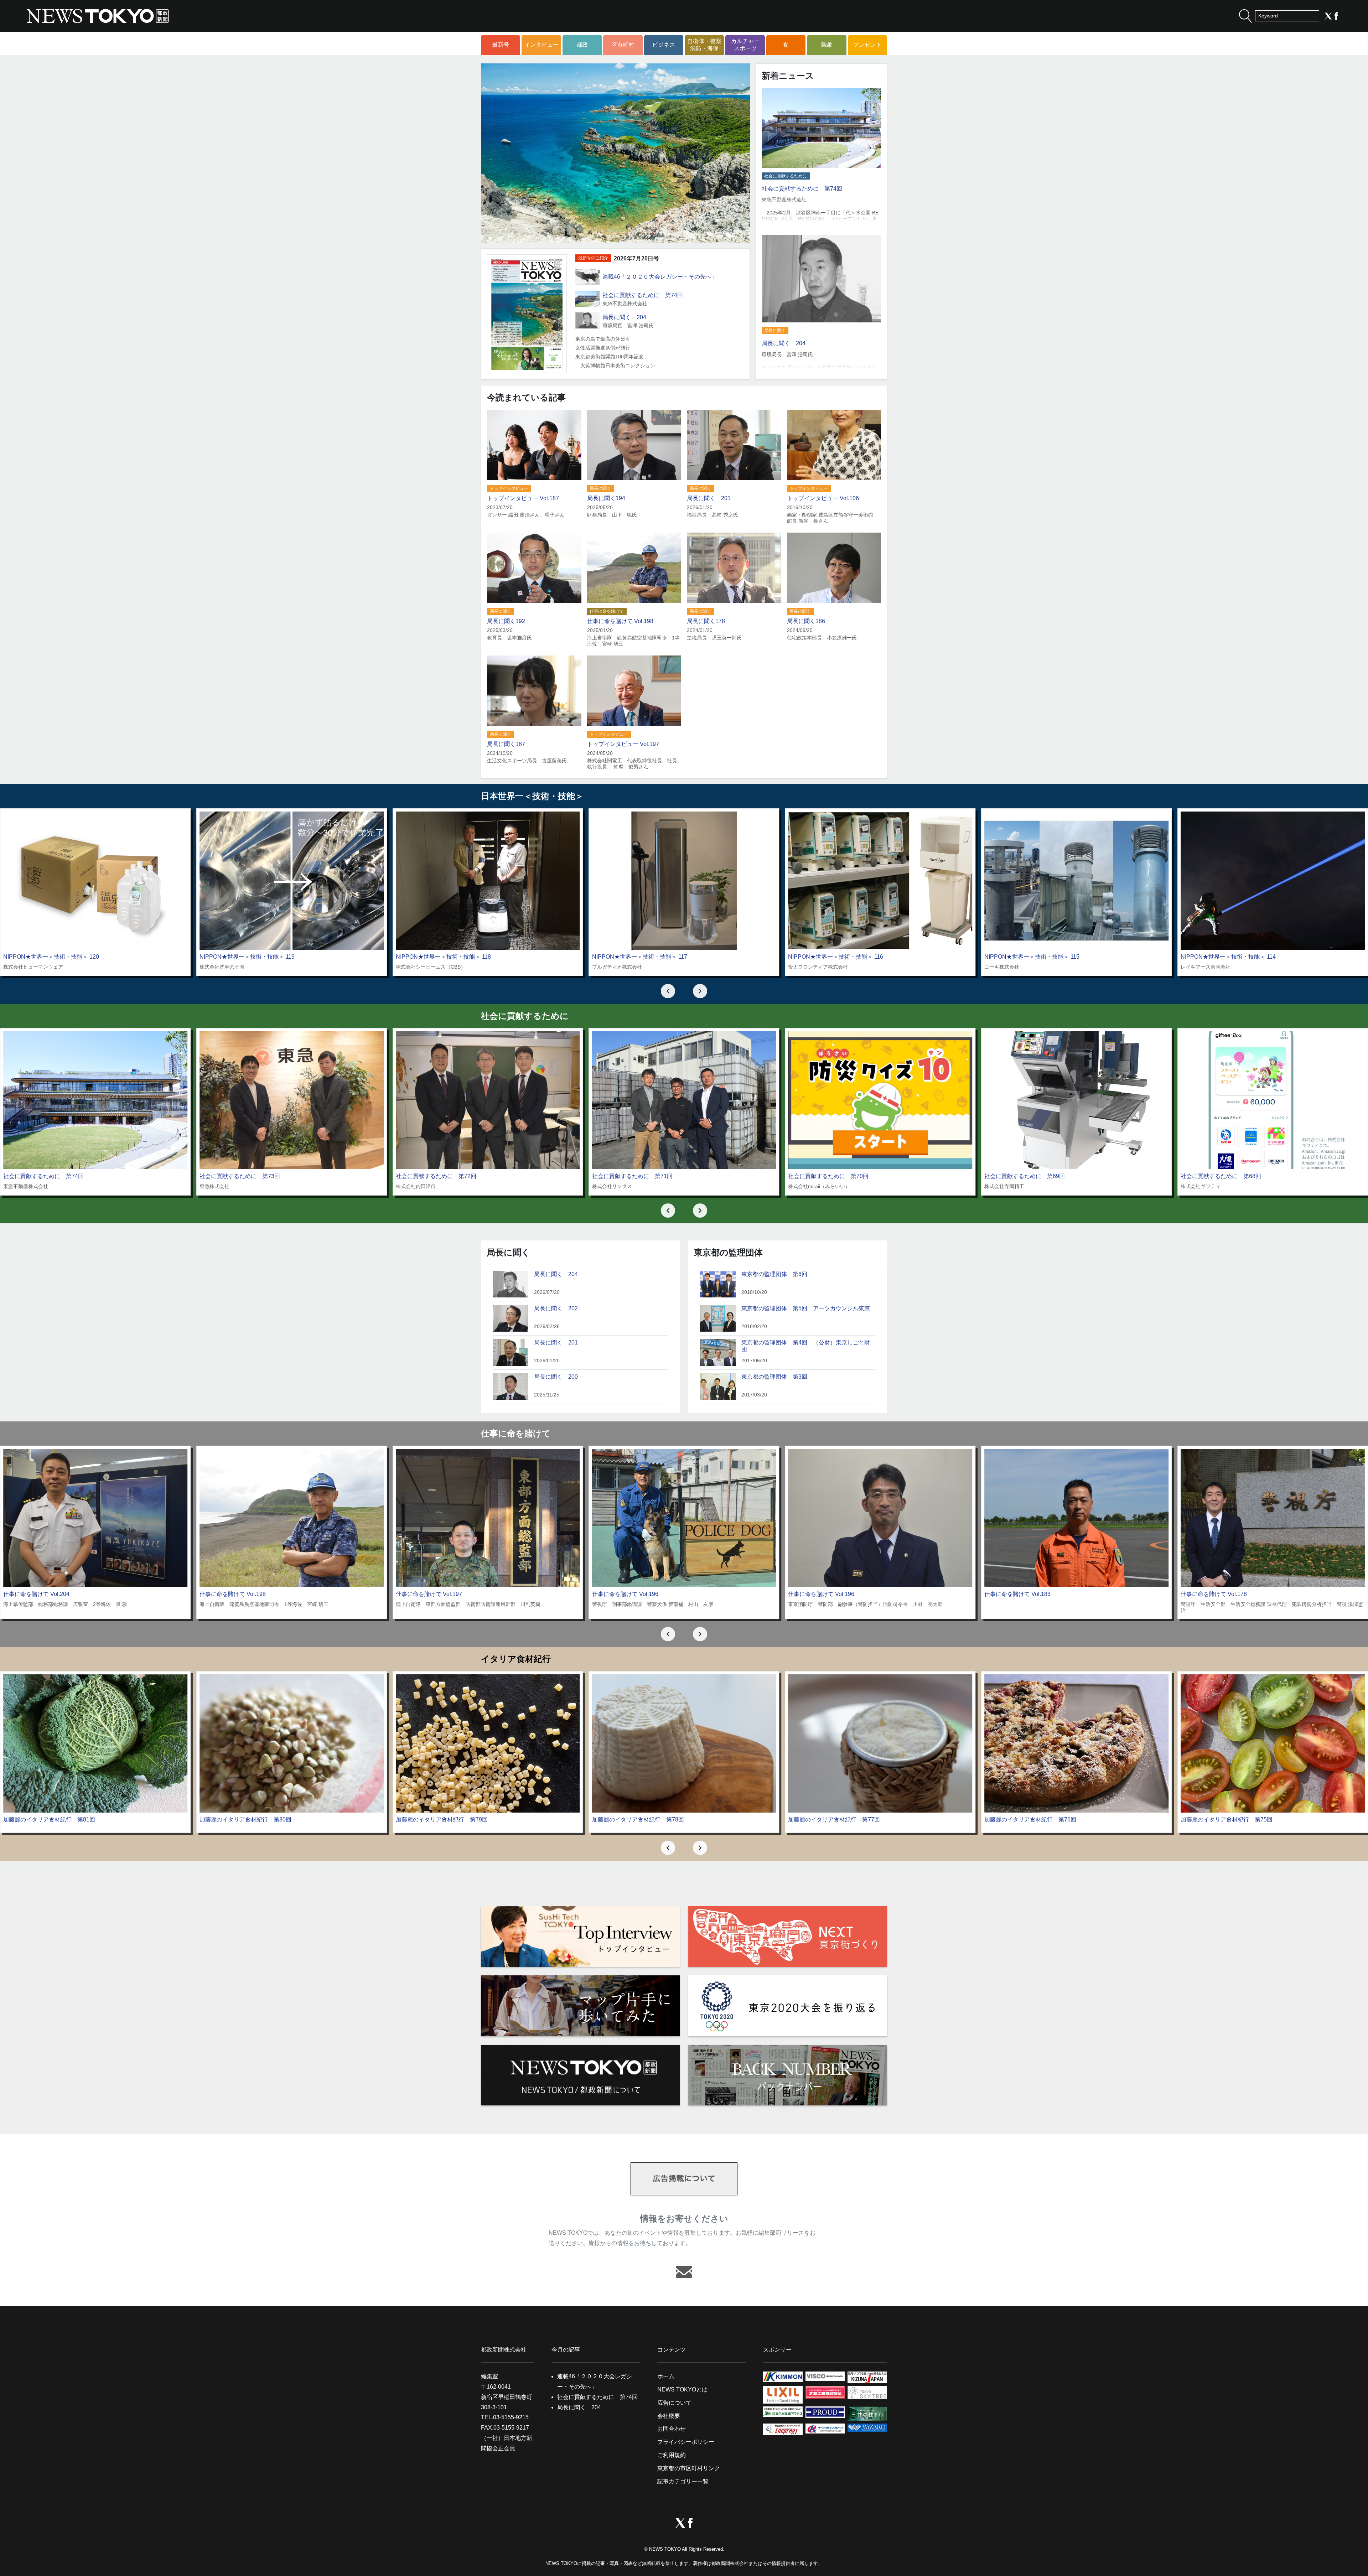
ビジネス (664, 45)
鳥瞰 (826, 45)
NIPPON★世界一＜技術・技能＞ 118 (443, 957)
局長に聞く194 (606, 498)
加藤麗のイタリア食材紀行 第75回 (1227, 1820)
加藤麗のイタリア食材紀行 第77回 (834, 1820)
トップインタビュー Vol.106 (823, 498)
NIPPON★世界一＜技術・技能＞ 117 (640, 957)
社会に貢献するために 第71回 (632, 1176)
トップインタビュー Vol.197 (623, 744)
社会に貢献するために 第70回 (828, 1176)
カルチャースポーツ (745, 45)
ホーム (666, 2376)
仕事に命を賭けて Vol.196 (625, 1594)
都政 (582, 45)
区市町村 (623, 45)
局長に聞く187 (506, 744)
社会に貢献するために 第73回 (240, 1176)
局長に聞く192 (506, 621)
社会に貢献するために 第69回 (1025, 1176)
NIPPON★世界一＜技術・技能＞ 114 (1228, 957)
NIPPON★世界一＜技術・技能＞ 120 (51, 957)
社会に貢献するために (786, 176)
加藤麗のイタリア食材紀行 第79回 (442, 1820)
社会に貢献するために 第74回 (643, 295)
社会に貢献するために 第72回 (436, 1176)
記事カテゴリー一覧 (683, 2481)
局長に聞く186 (806, 621)
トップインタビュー (509, 488)
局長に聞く (775, 331)
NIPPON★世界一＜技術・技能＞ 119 (247, 957)
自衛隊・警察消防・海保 (704, 45)
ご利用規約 (672, 2455)
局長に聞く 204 (624, 317)
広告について (674, 2403)
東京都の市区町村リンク (689, 2468)
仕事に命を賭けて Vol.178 (1214, 1594)
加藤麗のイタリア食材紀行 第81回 (49, 1820)
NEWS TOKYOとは (682, 2390)
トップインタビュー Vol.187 (523, 498)
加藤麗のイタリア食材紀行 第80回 (245, 1820)
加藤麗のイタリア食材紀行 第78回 (638, 1820)
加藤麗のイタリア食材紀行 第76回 (1030, 1820)
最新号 (501, 45)
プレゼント (867, 45)
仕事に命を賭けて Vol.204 (36, 1594)
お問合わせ (672, 2429)
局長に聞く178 (706, 621)
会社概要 (669, 2416)
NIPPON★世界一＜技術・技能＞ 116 (836, 957)
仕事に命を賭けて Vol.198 (620, 621)
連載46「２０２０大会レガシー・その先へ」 (660, 277)
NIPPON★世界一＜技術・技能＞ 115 (1032, 957)
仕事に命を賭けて (607, 611)
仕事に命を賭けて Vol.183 (1017, 1594)
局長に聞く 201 (709, 498)
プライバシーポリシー (686, 2442)
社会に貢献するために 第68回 (1221, 1176)
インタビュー (541, 45)
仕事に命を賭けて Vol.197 (429, 1594)
